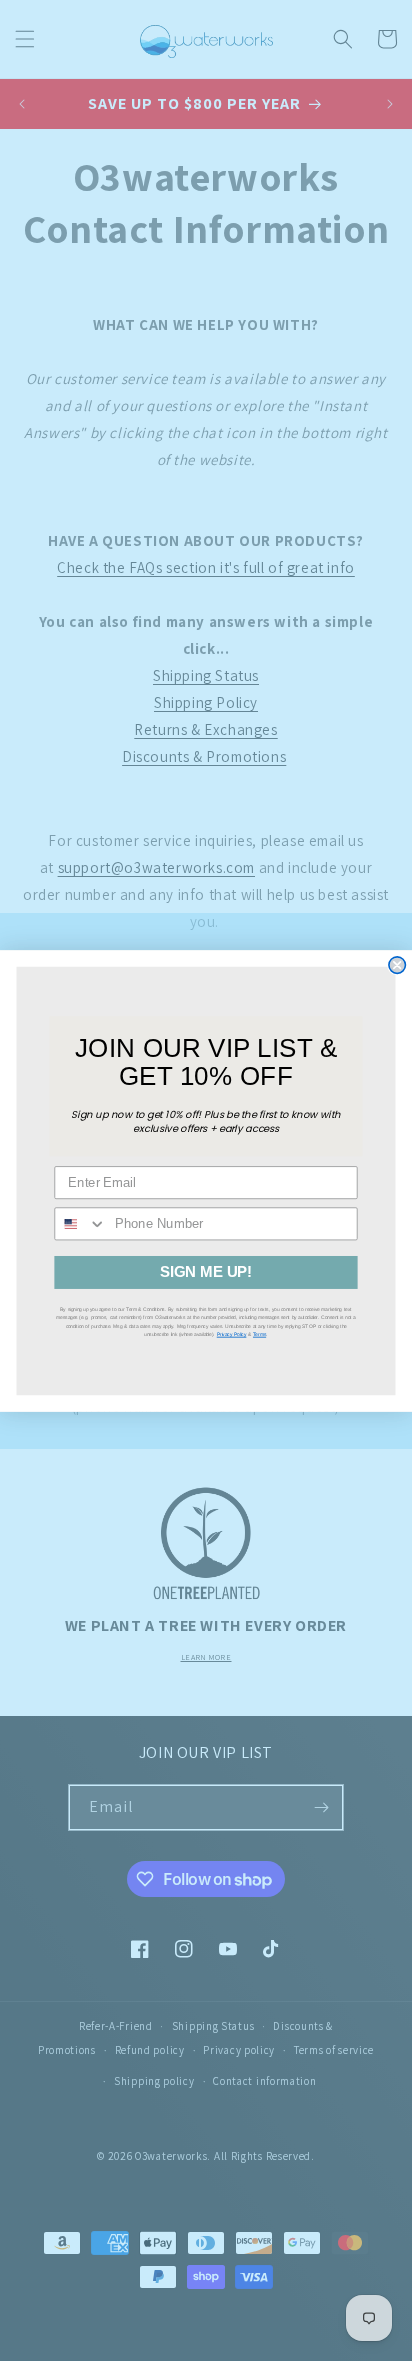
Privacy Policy (232, 1333)
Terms (259, 1333)
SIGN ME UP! (206, 1272)
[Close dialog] (397, 964)
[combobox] (80, 1223)
